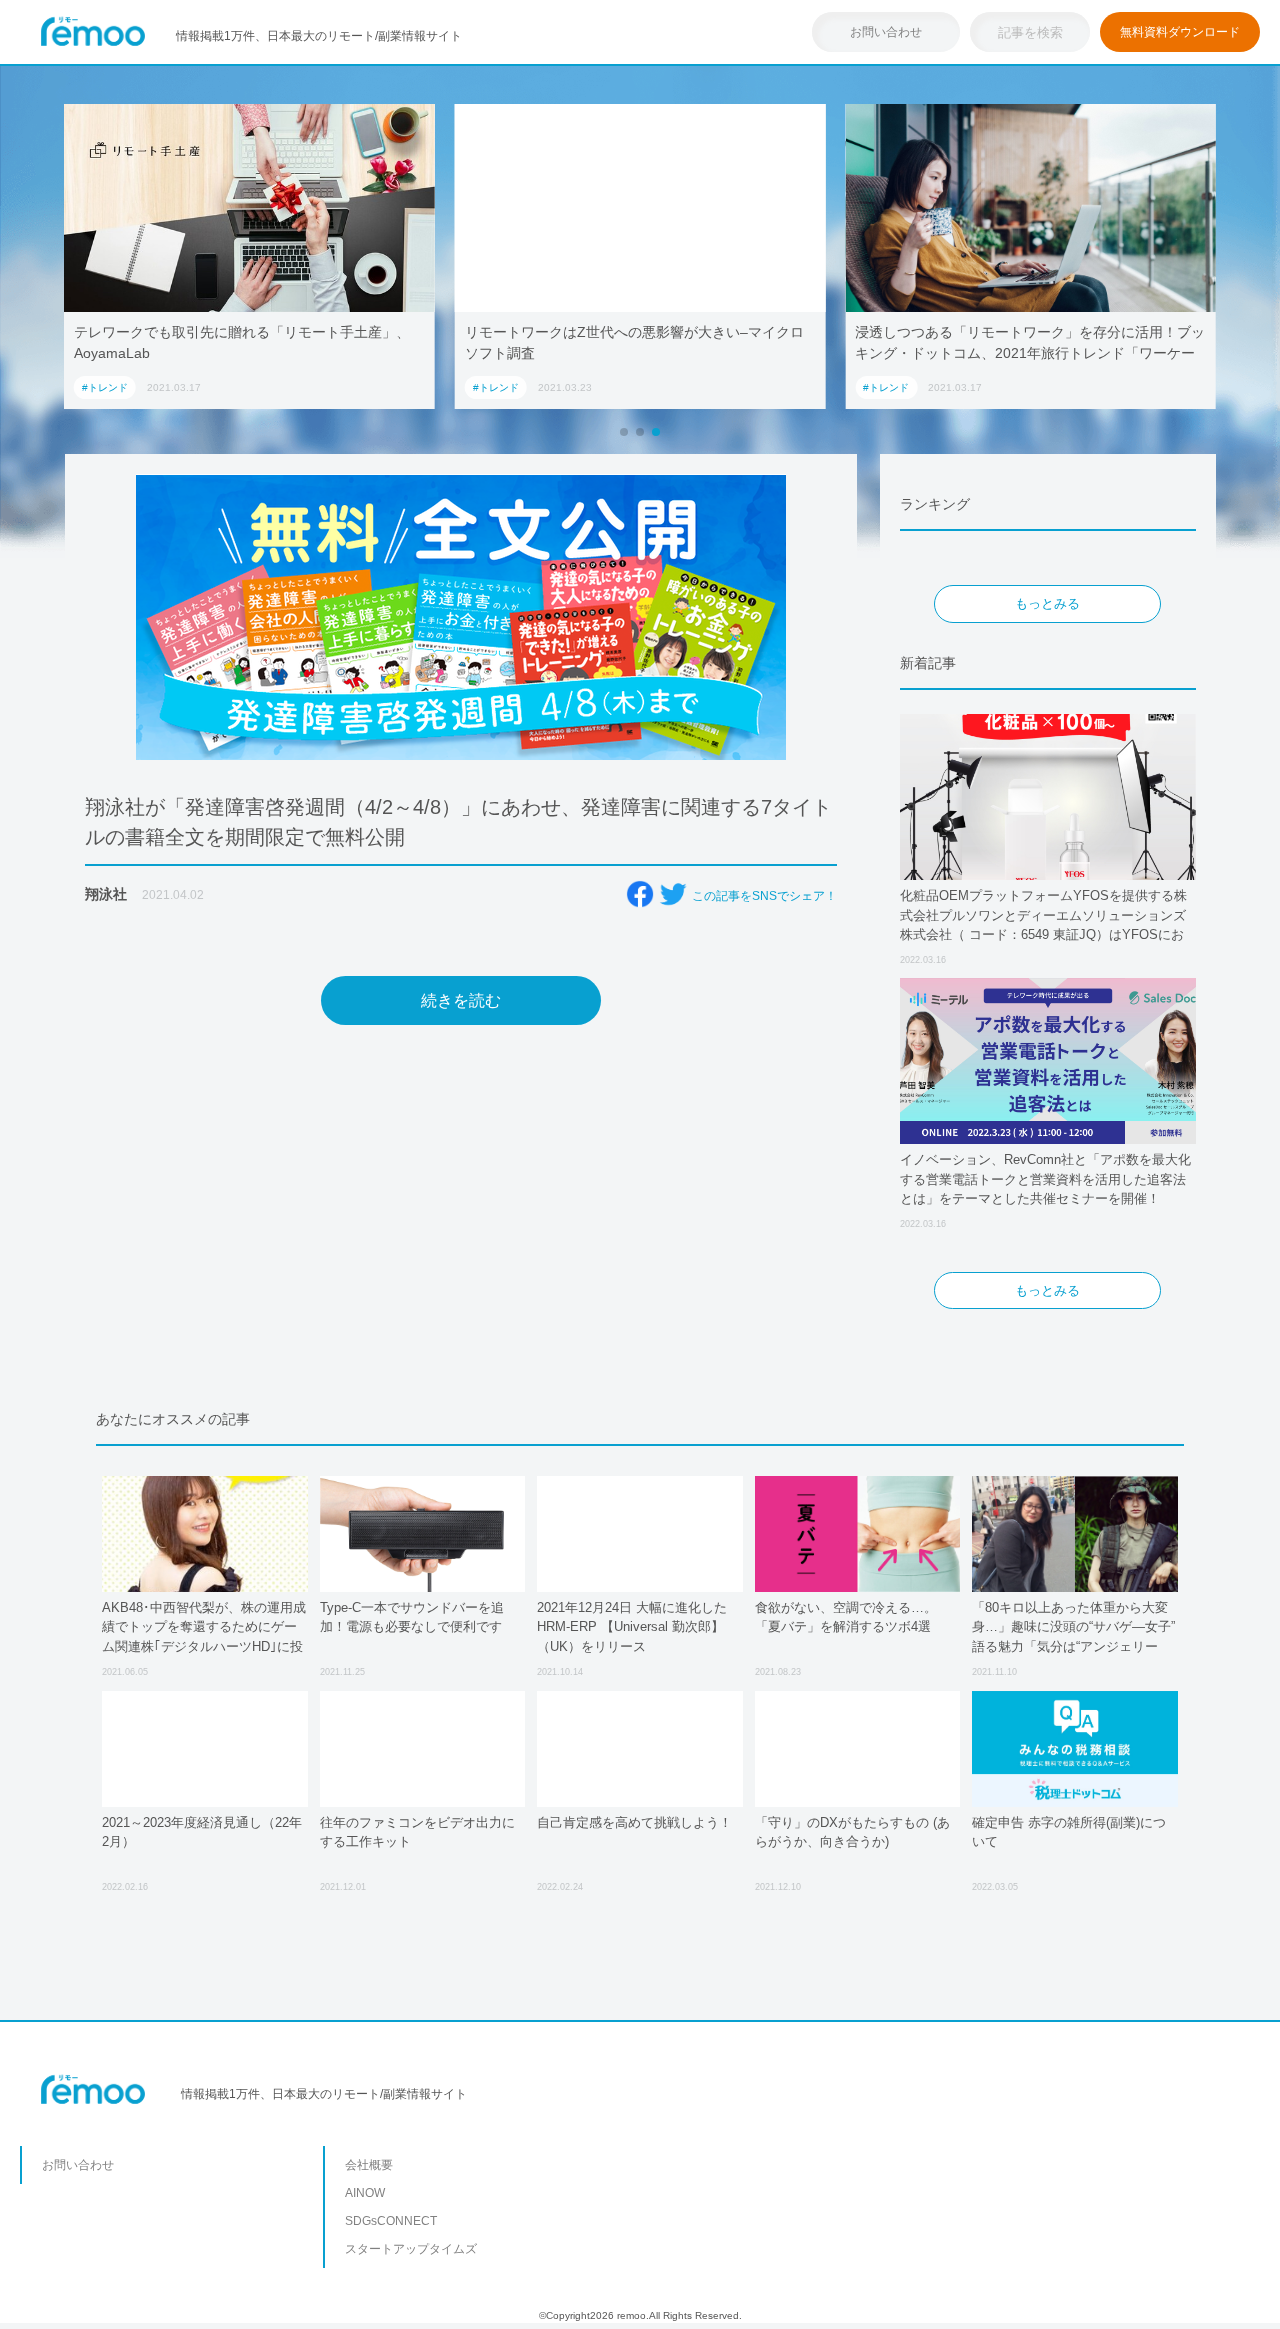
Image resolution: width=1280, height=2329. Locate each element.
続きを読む (461, 1000)
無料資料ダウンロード (1180, 32)
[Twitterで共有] (673, 894)
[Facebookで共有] (640, 894)
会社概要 (369, 2165)
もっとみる (1047, 603)
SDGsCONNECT (391, 2221)
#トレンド (105, 387)
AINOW (365, 2193)
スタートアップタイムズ (411, 2249)
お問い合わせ (886, 32)
